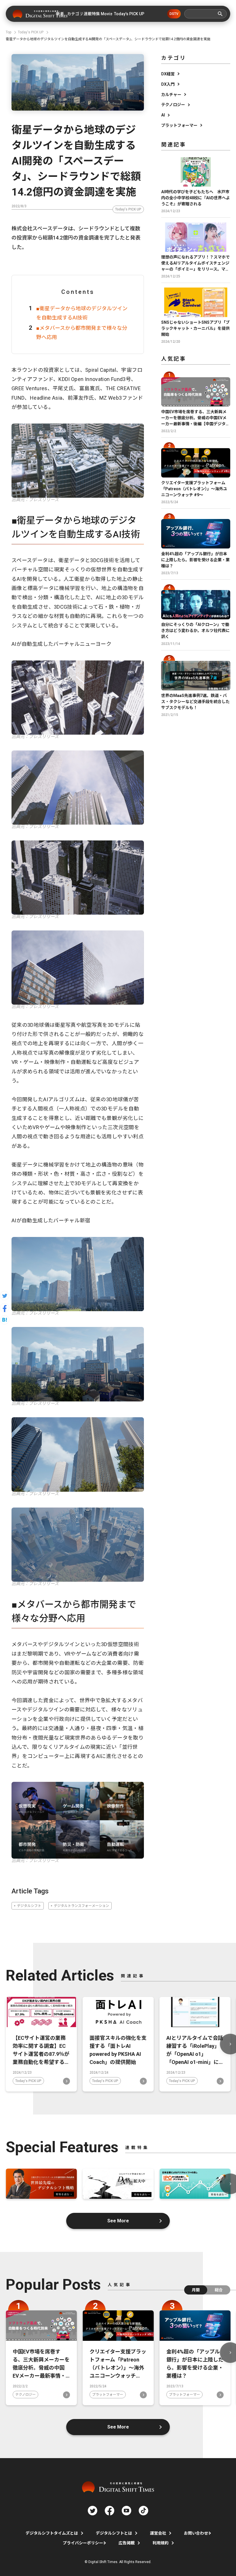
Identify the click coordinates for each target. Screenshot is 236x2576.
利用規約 (161, 2543)
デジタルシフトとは (114, 2533)
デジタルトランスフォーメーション (81, 1906)
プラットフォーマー (179, 125)
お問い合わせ (196, 2533)
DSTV (174, 14)
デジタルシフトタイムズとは (52, 2533)
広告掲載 (127, 2543)
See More (118, 2221)
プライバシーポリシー (83, 2543)
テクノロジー (173, 105)
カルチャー (171, 95)
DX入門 (168, 84)
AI (163, 115)
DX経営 (168, 74)
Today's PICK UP (128, 209)
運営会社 (158, 2533)
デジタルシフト (29, 1906)
